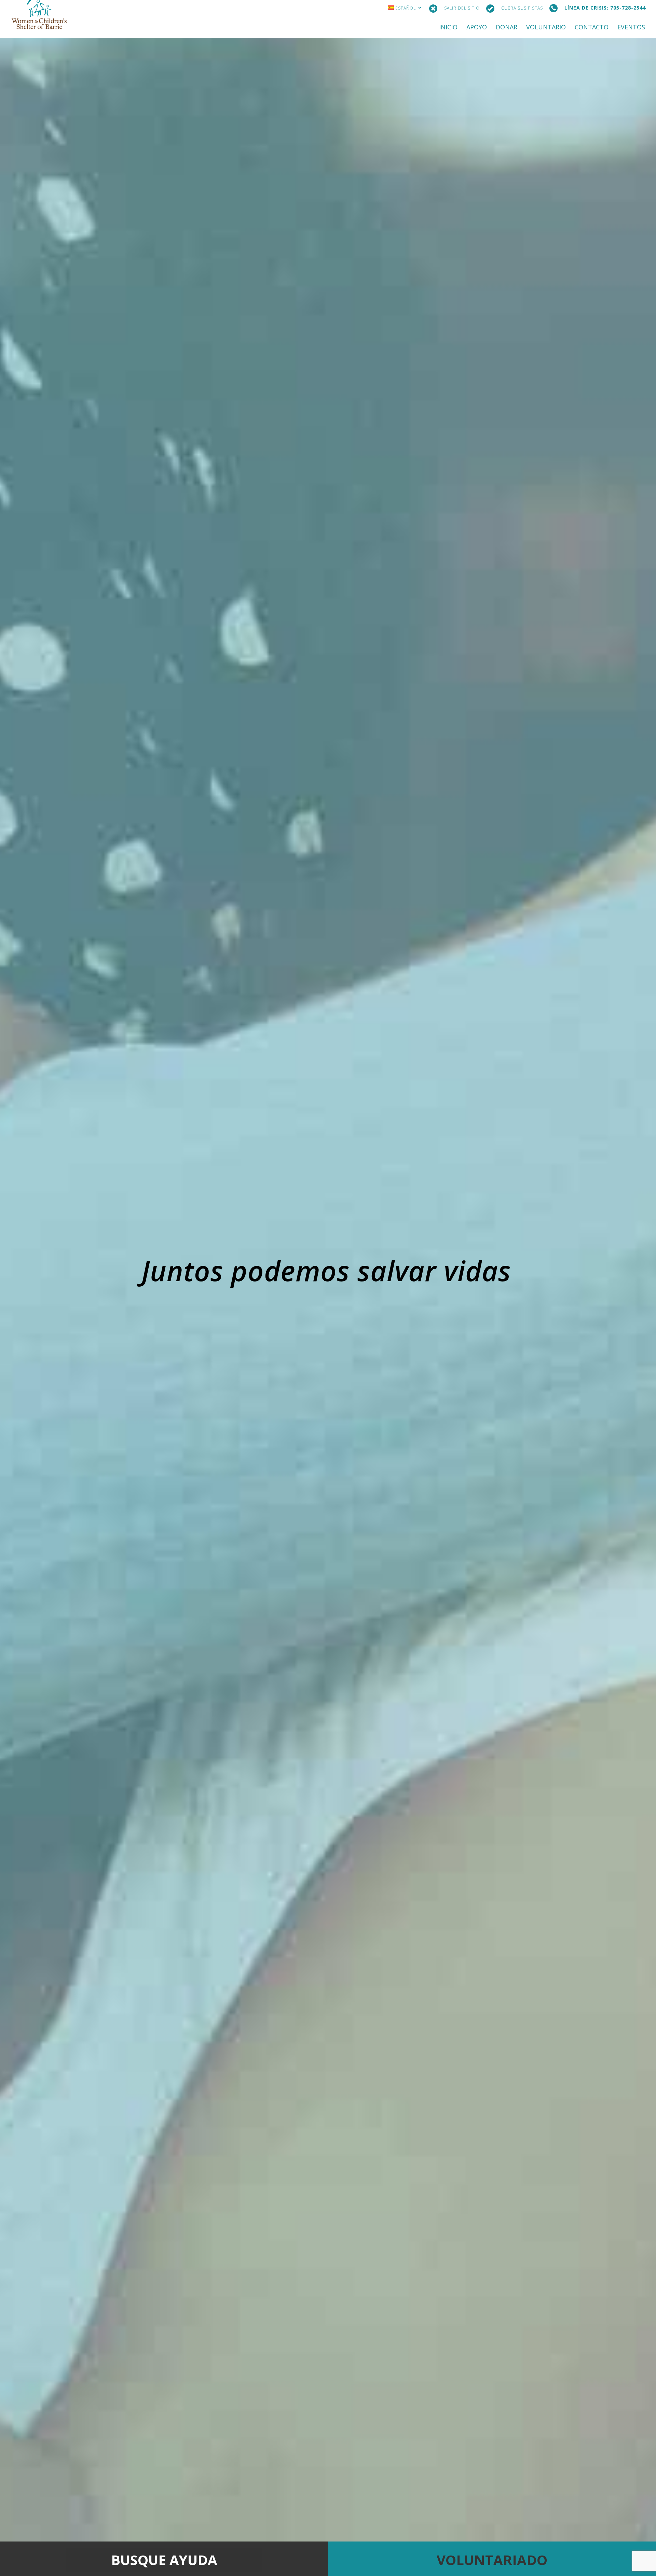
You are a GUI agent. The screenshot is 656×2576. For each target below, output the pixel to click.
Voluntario (546, 28)
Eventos (631, 28)
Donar (507, 28)
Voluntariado (492, 2560)
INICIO (448, 28)
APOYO (477, 28)
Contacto (592, 28)
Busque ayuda (164, 2560)
